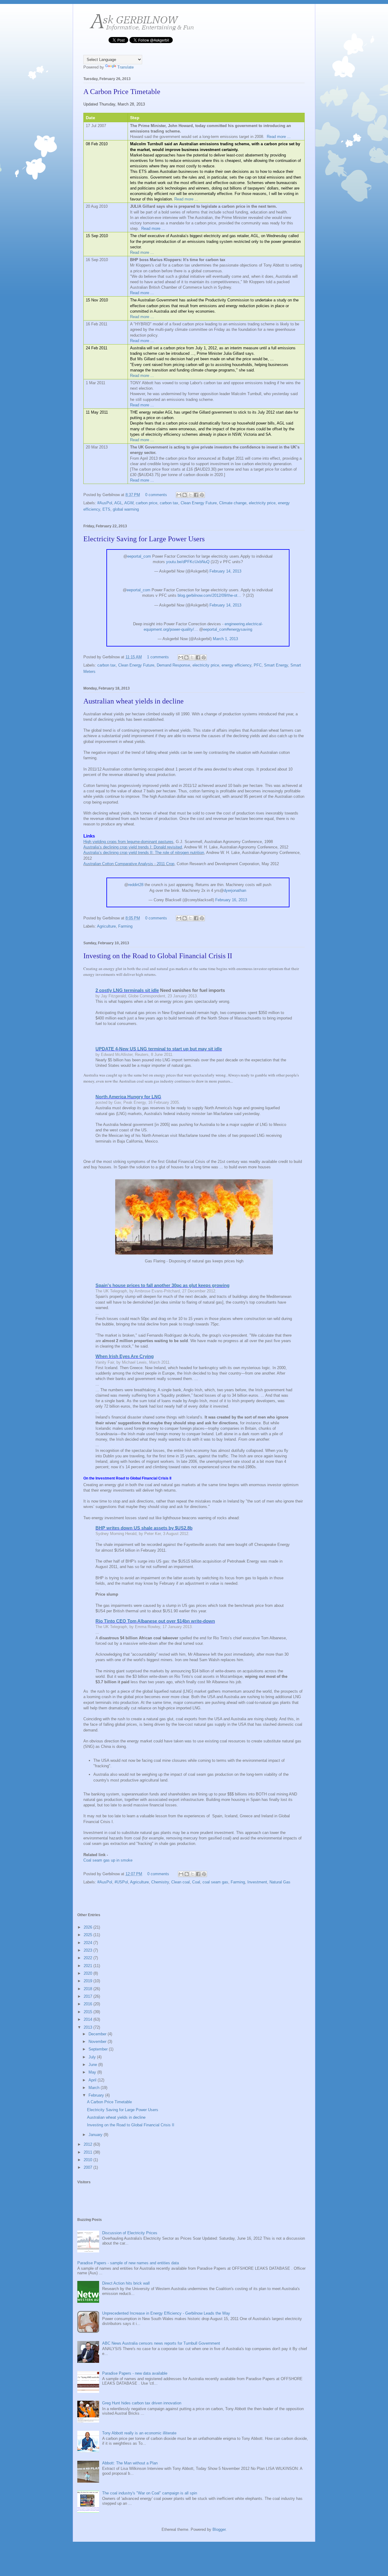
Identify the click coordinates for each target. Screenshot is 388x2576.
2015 (89, 2012)
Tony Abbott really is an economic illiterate (139, 2433)
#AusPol (105, 503)
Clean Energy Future (199, 503)
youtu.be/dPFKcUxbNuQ (188, 562)
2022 (89, 1958)
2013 (89, 2027)
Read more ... (279, 137)
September (99, 2049)
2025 (89, 1935)
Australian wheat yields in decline (134, 701)
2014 (89, 2019)
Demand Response (173, 665)
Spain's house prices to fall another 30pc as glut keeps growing (162, 1285)
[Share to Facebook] (196, 495)
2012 (89, 2144)
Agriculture (106, 926)
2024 (89, 1943)
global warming (126, 509)
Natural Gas (280, 1882)
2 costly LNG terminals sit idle (127, 990)
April (93, 2080)
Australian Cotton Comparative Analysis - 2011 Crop (129, 864)
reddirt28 (136, 885)
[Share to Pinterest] (202, 495)
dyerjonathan (235, 890)
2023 (89, 1950)
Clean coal (181, 1882)
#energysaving (239, 629)
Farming (125, 926)
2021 (89, 1966)
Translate (125, 67)
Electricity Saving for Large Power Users (144, 539)
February (97, 2095)
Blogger (219, 2529)
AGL (118, 503)
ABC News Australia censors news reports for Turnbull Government (161, 2343)
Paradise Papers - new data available (135, 2373)
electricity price (262, 503)
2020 (89, 1973)
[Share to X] (190, 495)
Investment (257, 1882)
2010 (89, 2160)
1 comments (158, 657)
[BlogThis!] (185, 495)
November (98, 2042)
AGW (129, 503)
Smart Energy (276, 665)
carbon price (147, 503)
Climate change (233, 503)
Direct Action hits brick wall (126, 2283)
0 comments (156, 495)
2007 (89, 2167)
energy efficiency (236, 665)
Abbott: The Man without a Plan (130, 2463)
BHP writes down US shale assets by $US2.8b (144, 1528)
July (93, 2057)
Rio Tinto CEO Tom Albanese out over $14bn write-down (155, 1621)
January (96, 2135)
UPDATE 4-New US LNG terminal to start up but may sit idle (159, 1049)
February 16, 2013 (231, 900)
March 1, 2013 (225, 639)
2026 (89, 1927)
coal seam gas (215, 1882)
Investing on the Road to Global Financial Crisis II (158, 956)
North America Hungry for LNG (128, 1097)
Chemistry (160, 1882)
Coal (196, 1882)
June (93, 2065)
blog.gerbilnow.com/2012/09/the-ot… (209, 595)
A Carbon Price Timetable (122, 92)
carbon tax (169, 503)
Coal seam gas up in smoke (108, 1860)
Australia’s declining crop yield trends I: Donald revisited (133, 847)
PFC (258, 665)
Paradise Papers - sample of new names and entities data (128, 2263)
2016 (89, 2004)
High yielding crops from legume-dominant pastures (128, 842)
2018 (89, 1989)
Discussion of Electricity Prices (130, 2233)
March (95, 2088)
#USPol (121, 1882)
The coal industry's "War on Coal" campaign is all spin (150, 2493)
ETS (106, 509)
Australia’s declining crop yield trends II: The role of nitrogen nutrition (144, 853)
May (93, 2072)
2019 (89, 1981)
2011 (89, 2152)
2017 (89, 1996)
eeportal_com (139, 556)
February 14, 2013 (225, 571)
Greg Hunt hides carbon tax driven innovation (142, 2403)
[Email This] (179, 495)
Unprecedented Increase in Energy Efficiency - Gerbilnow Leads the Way (166, 2313)
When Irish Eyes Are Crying (125, 1356)
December (98, 2034)
